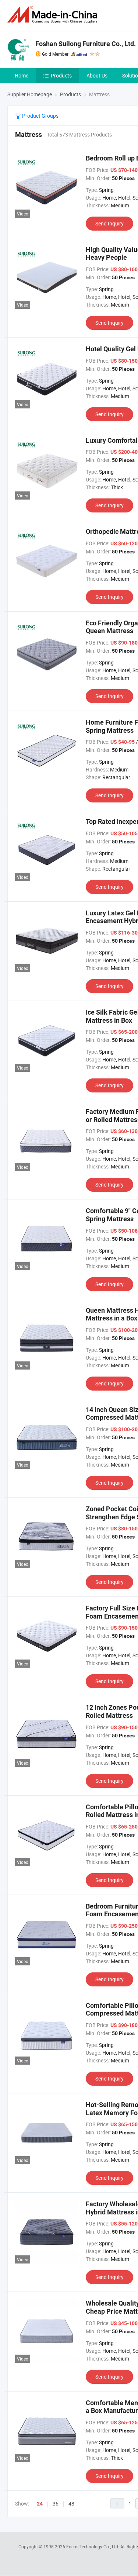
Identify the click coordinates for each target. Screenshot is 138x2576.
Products (61, 75)
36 (56, 2504)
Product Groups (40, 116)
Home (22, 75)
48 (71, 2504)
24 (40, 2504)
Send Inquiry (109, 223)
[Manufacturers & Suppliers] (54, 15)
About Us (97, 75)
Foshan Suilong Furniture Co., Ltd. (86, 44)
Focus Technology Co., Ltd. (93, 2546)
